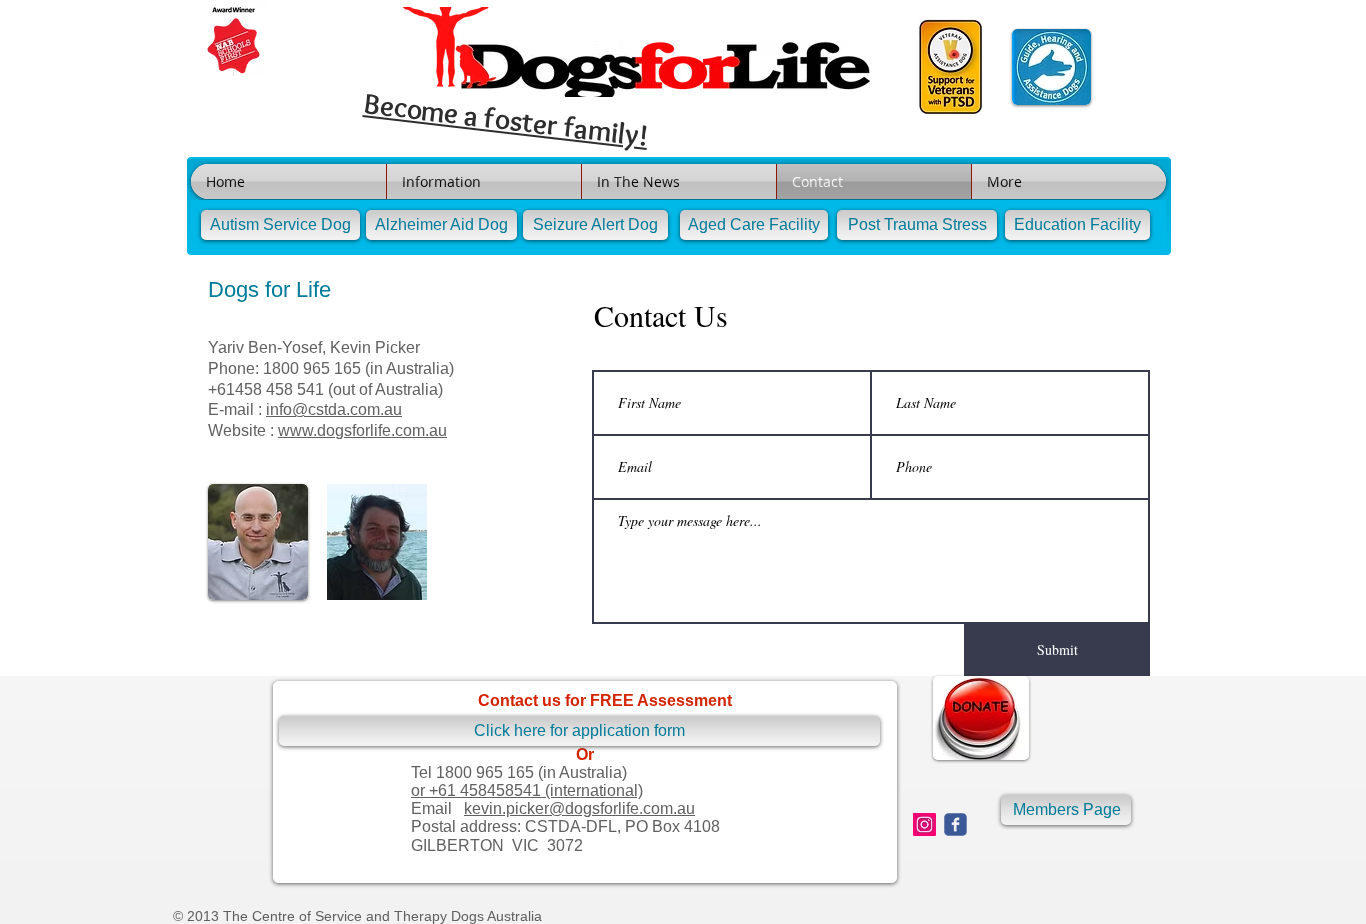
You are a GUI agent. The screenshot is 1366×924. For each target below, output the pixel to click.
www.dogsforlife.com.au (362, 430)
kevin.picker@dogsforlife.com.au (579, 808)
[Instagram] (924, 824)
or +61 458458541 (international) (527, 790)
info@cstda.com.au (334, 409)
